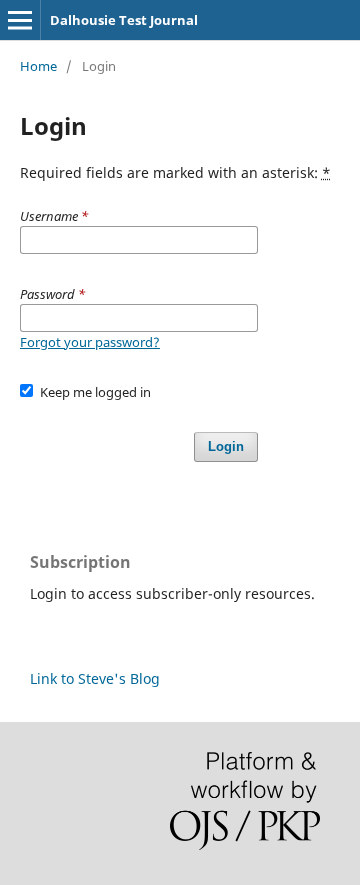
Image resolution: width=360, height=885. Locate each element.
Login (226, 446)
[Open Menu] (20, 20)
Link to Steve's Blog (95, 678)
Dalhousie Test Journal (124, 20)
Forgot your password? (90, 342)
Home (38, 66)
